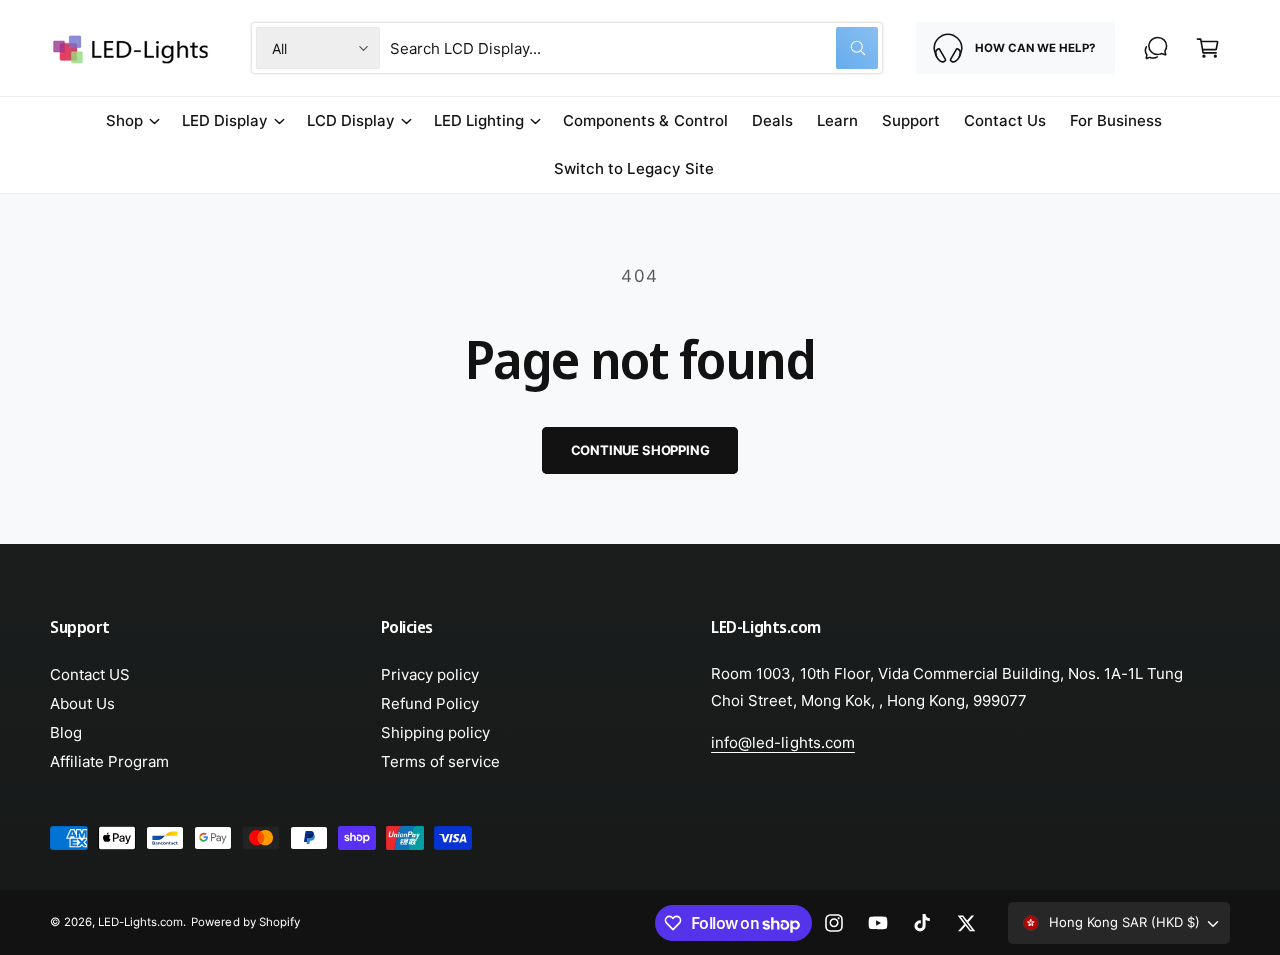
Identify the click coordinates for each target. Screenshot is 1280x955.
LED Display (225, 120)
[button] (1208, 48)
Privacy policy (430, 674)
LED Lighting (479, 120)
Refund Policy (430, 703)
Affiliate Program (109, 761)
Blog (66, 732)
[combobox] (633, 48)
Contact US (90, 674)
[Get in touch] (1156, 48)
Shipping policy (435, 732)
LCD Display (351, 120)
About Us (82, 703)
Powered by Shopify (245, 922)
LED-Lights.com (140, 922)
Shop (124, 120)
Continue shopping (640, 450)
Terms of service (440, 761)
